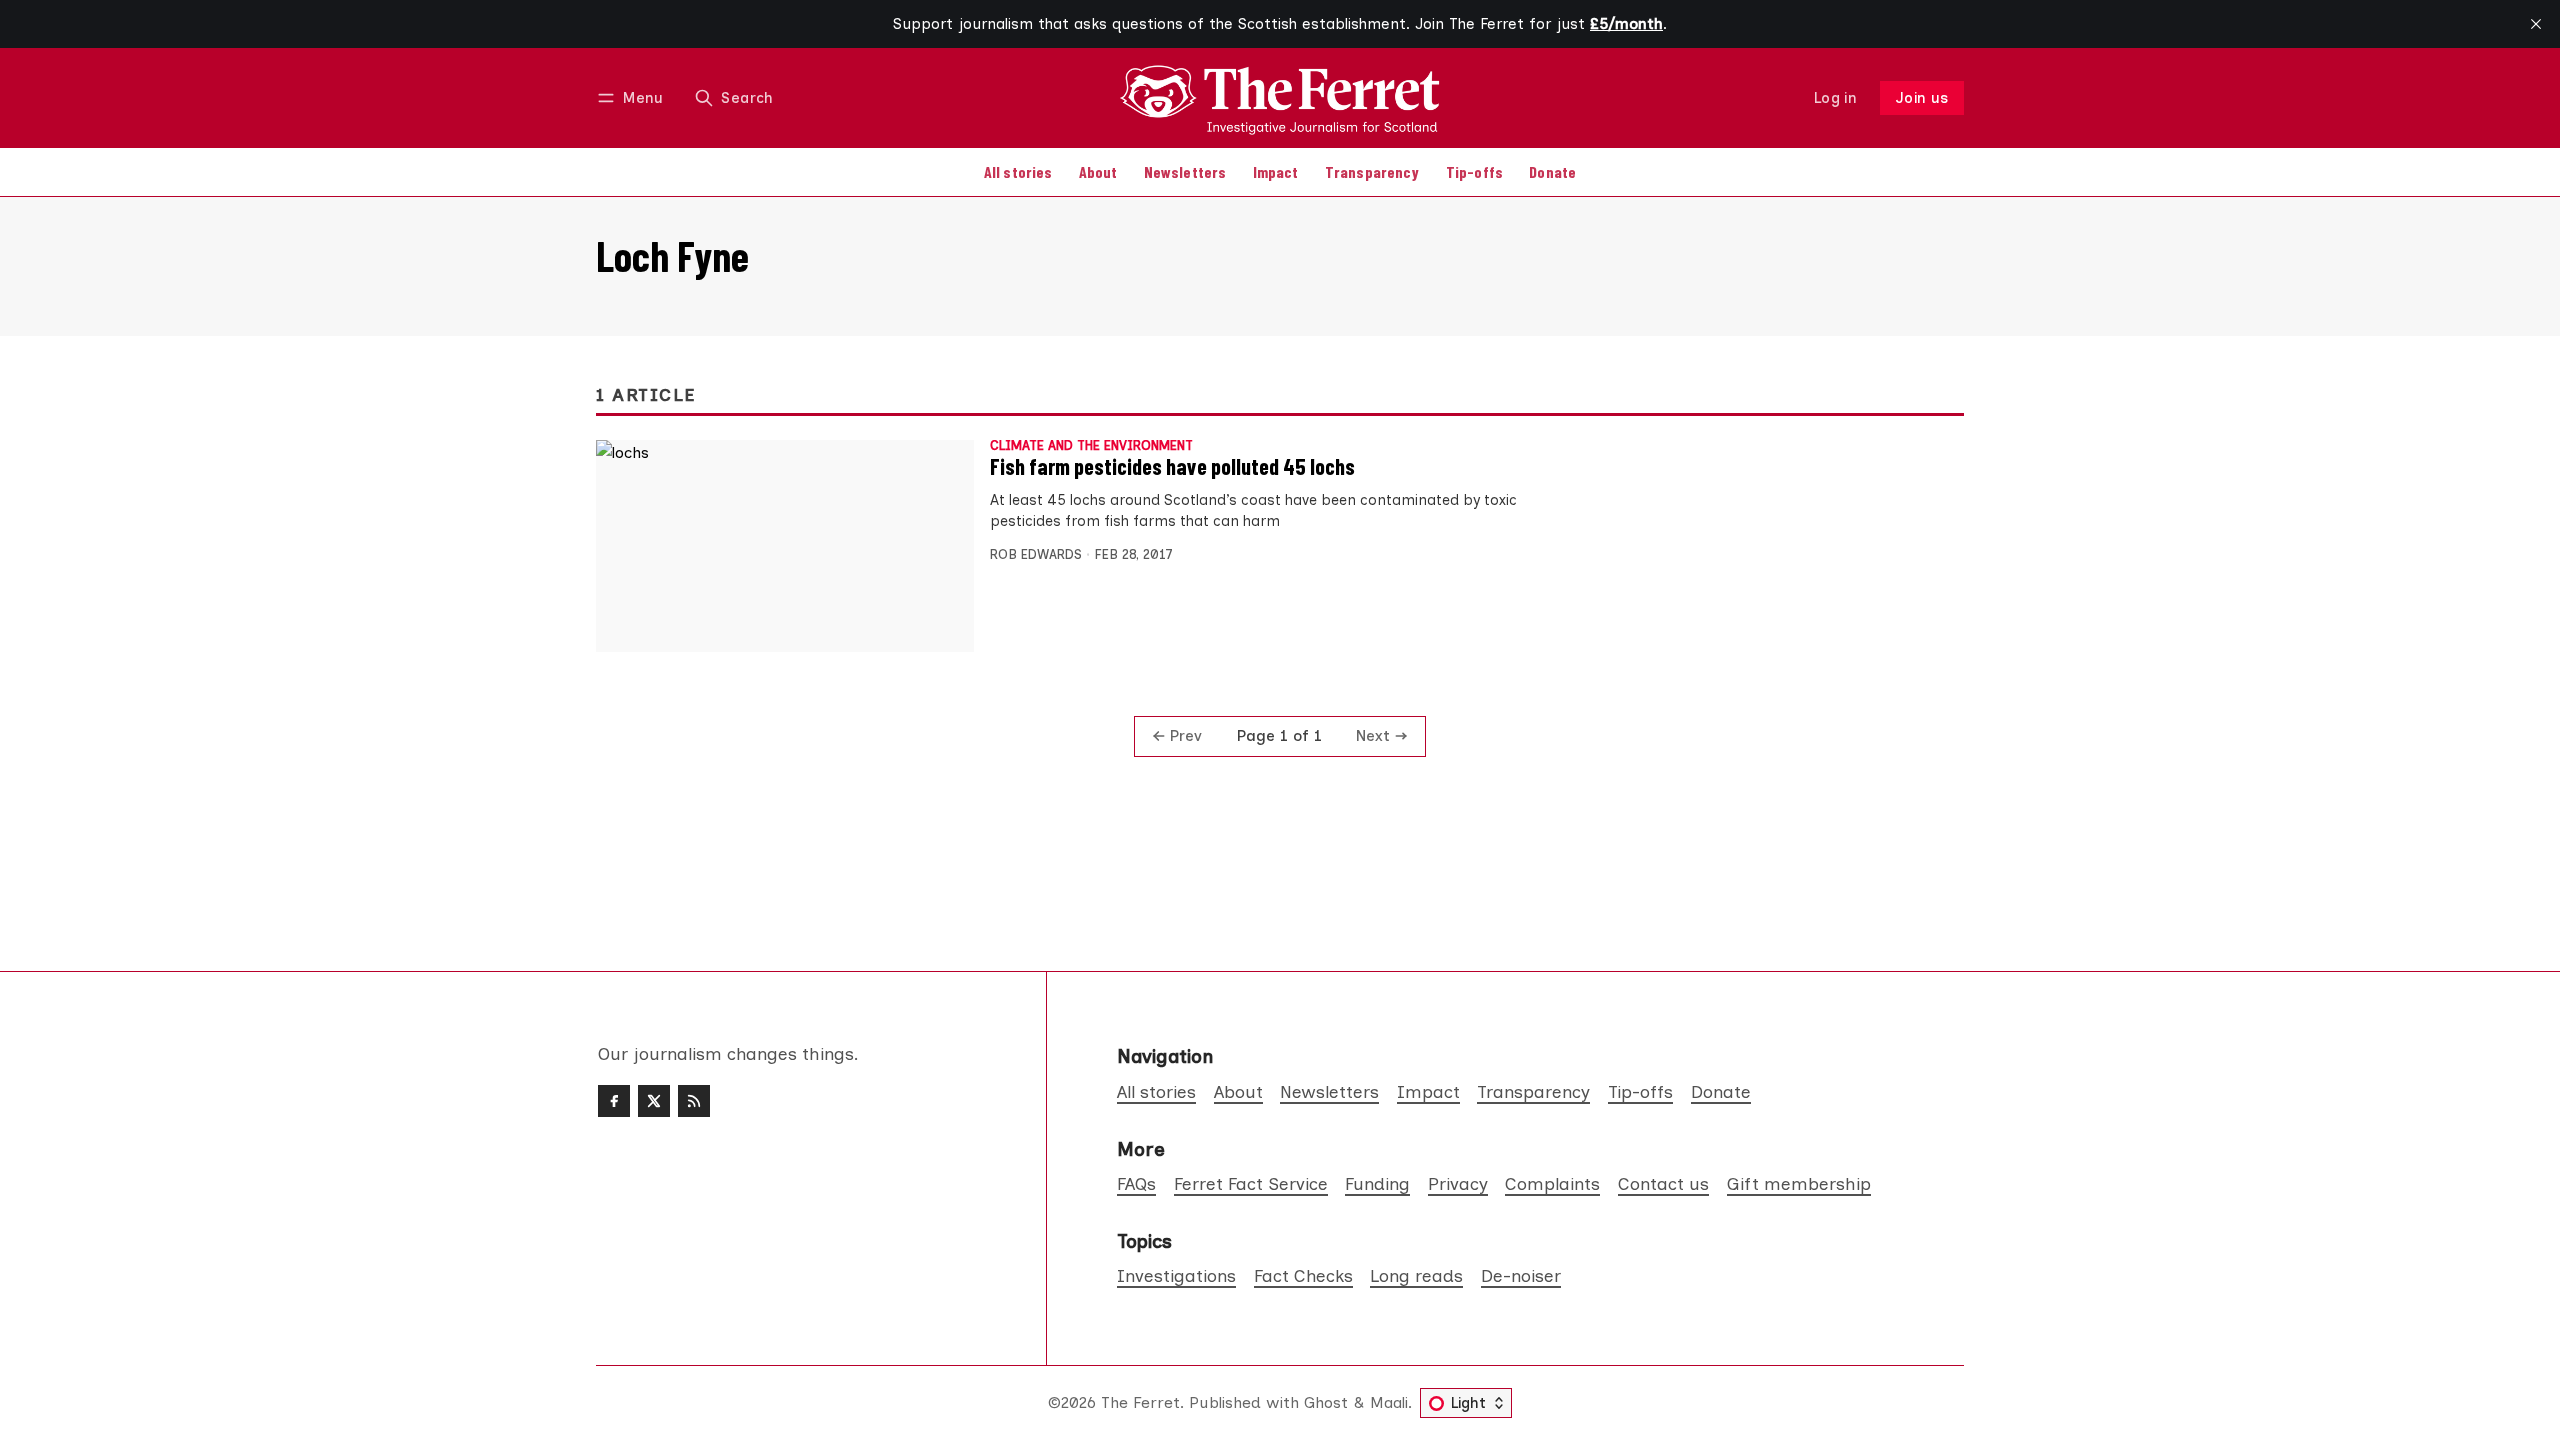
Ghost (1326, 1402)
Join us (1922, 98)
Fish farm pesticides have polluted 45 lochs (1172, 466)
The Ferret (1140, 1402)
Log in (1835, 98)
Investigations (1176, 1275)
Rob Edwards (1036, 554)
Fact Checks (1303, 1275)
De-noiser (1521, 1275)
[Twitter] (654, 1101)
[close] (2536, 24)
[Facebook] (614, 1101)
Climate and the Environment (1091, 446)
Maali (1389, 1402)
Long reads (1416, 1275)
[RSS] (694, 1101)
